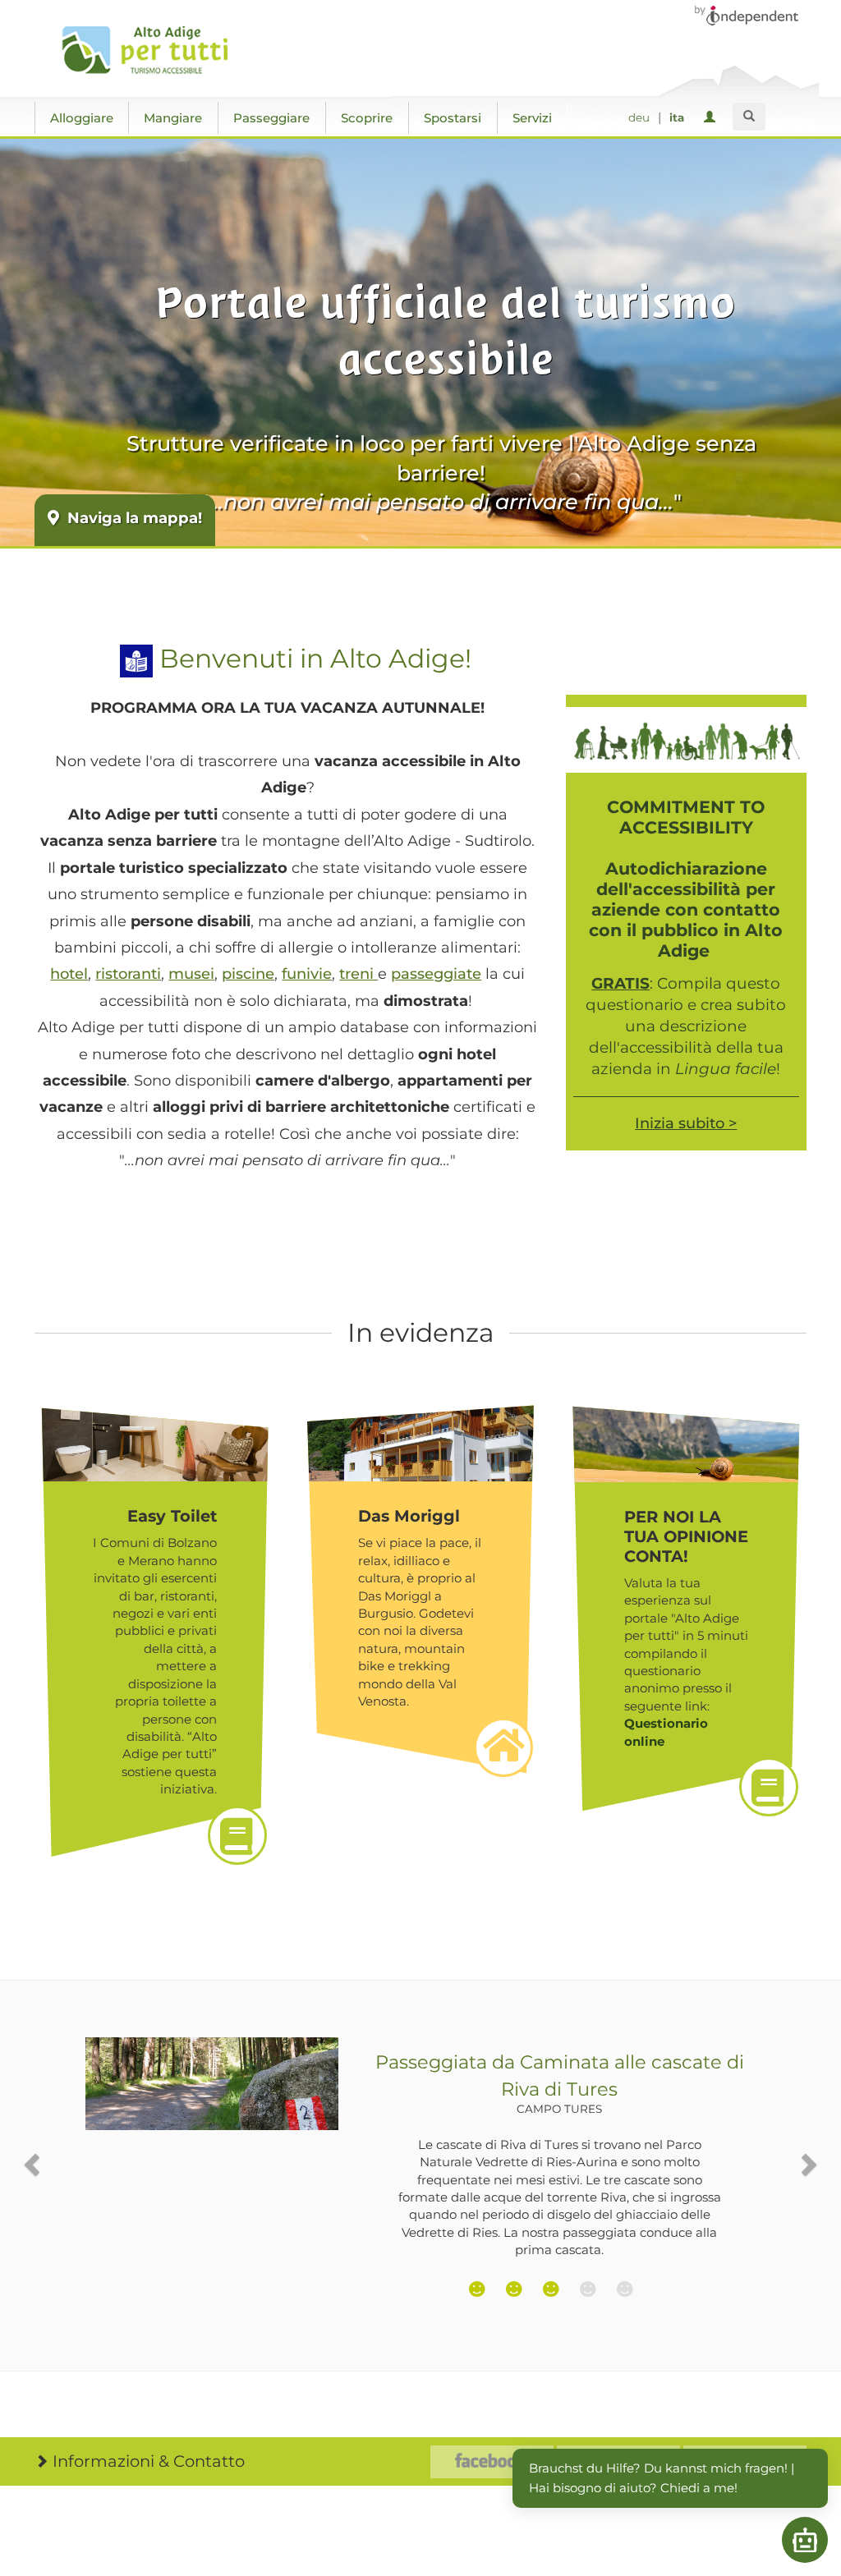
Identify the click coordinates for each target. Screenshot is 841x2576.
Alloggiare (82, 118)
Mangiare (173, 118)
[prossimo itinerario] (808, 2164)
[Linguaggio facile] (136, 659)
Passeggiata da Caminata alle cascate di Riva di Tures (560, 2083)
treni (358, 974)
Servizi (532, 118)
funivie (307, 974)
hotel (69, 974)
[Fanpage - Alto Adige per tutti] (492, 2462)
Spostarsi (453, 118)
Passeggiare (271, 118)
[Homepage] (152, 50)
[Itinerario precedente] (33, 2164)
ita (677, 117)
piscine (248, 974)
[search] (749, 117)
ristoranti (128, 974)
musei (191, 974)
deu (639, 117)
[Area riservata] (712, 118)
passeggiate (436, 974)
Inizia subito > (686, 1123)
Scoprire (367, 118)
